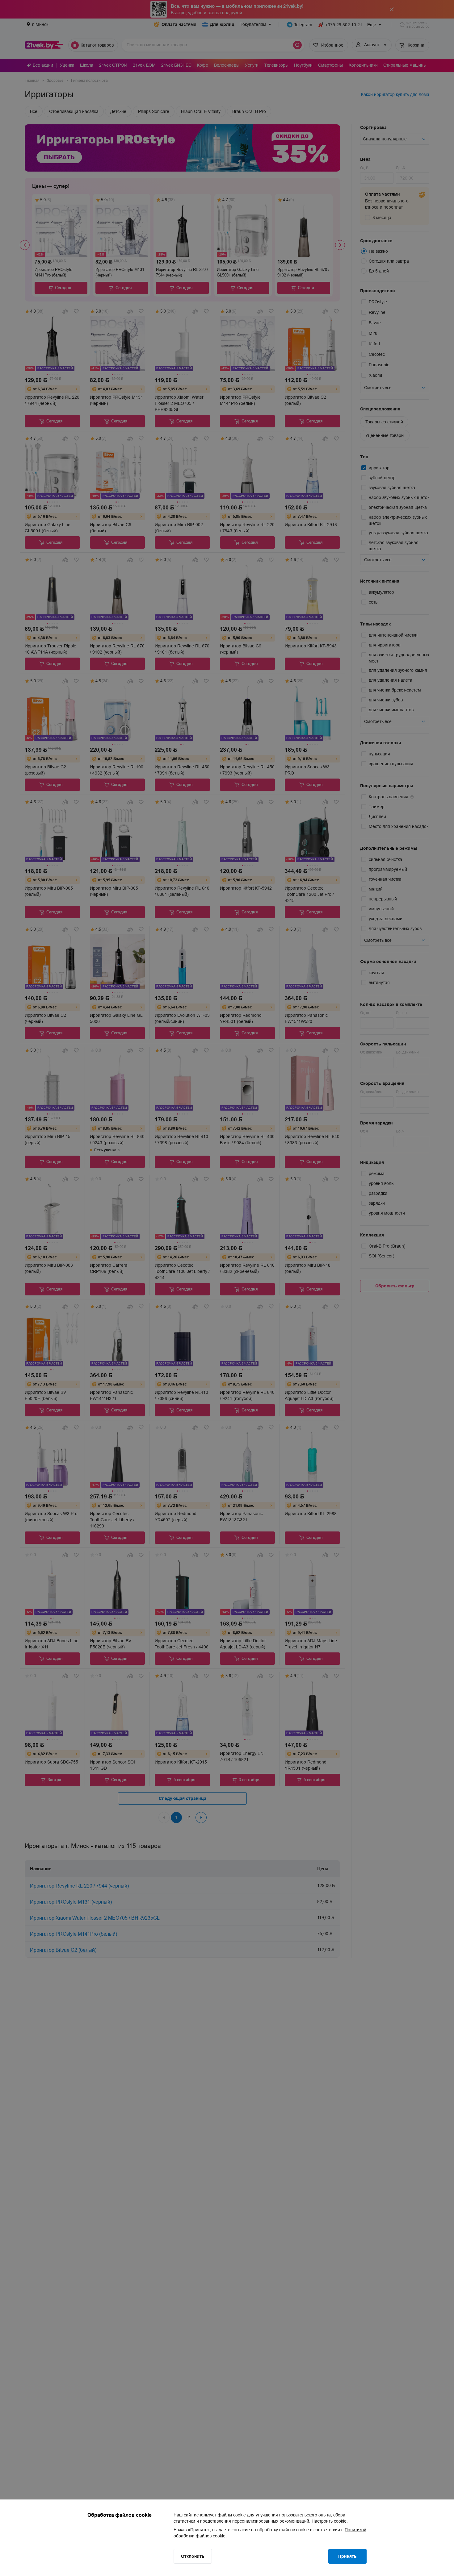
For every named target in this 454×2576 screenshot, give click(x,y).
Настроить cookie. (330, 2521)
